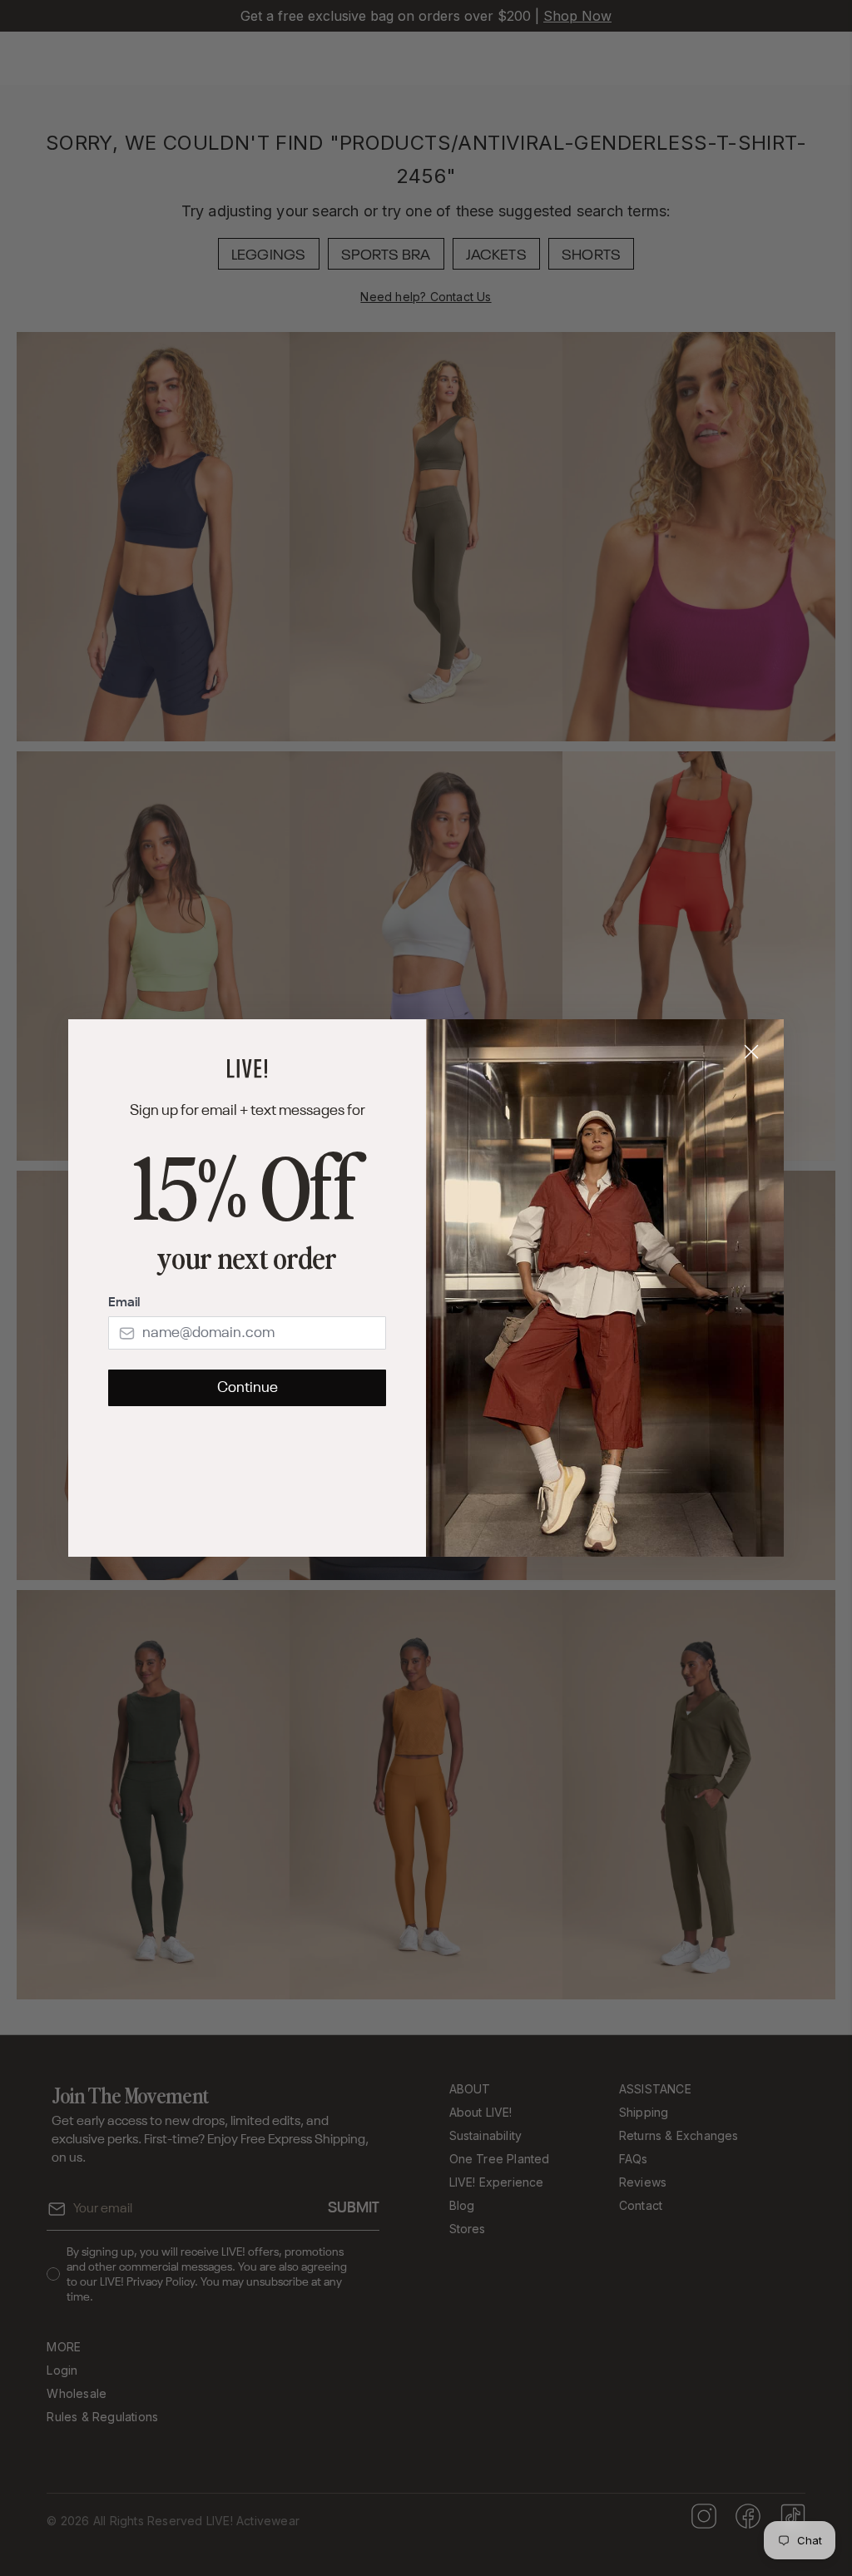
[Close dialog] (751, 1052)
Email (124, 1303)
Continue (248, 1388)
